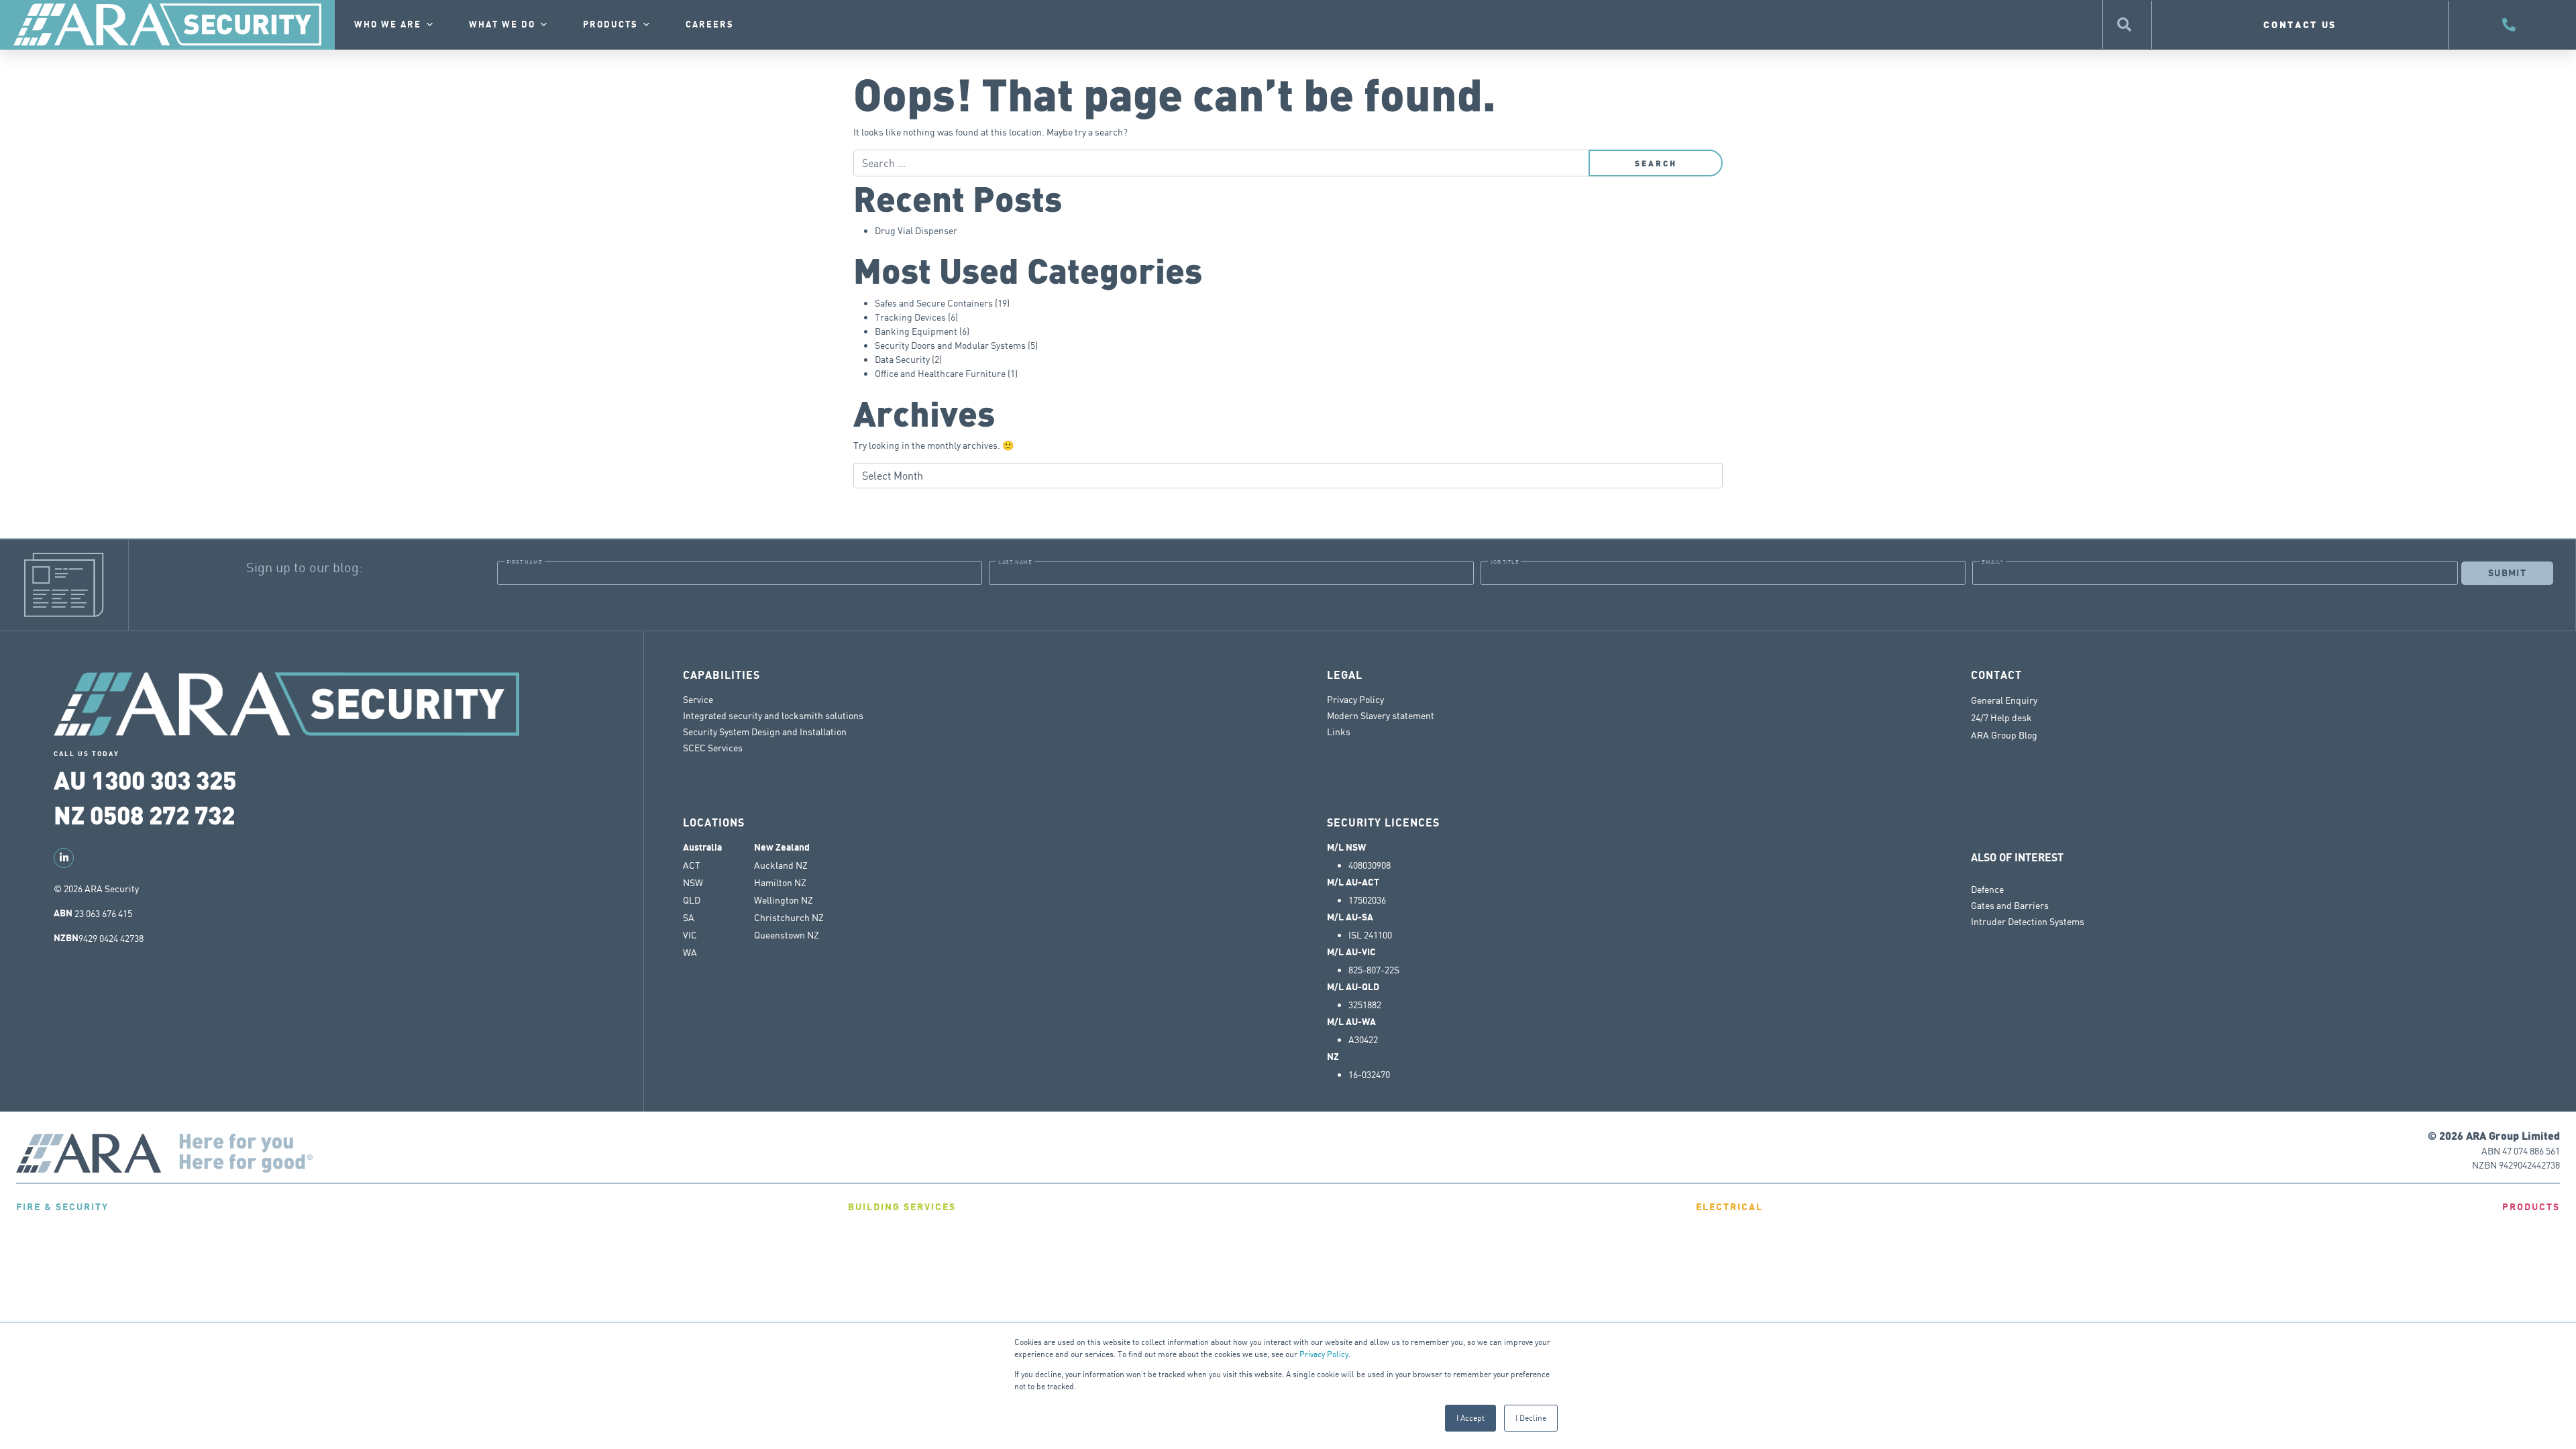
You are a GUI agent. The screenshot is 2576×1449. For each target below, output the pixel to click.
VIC (690, 935)
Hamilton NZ (780, 883)
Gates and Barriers (2010, 905)
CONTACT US (2300, 24)
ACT (692, 865)
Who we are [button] (388, 25)
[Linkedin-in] (64, 858)
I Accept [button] (1470, 1418)
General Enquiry (2004, 700)
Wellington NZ (784, 900)
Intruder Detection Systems (2028, 921)
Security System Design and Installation (765, 732)
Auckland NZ (781, 865)
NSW (693, 883)
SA (689, 918)
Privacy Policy (1324, 1354)
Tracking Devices (910, 317)
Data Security (902, 359)
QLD (692, 900)
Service (698, 699)
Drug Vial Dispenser (916, 230)
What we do (502, 25)
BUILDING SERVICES (902, 1207)
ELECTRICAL (1729, 1207)
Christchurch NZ (789, 918)
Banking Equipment (916, 331)
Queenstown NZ (787, 935)
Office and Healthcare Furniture (940, 373)
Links (1339, 732)
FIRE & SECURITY (62, 1207)
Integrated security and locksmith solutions (773, 715)
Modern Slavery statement (1381, 715)
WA (690, 953)
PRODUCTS (2531, 1207)
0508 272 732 (162, 814)
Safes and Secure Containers (934, 303)
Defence (1987, 889)
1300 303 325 (164, 779)
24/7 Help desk (2002, 718)
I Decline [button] (1531, 1418)
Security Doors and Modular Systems (950, 345)
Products (610, 25)
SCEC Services (713, 748)
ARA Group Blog (2004, 735)
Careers (710, 25)
